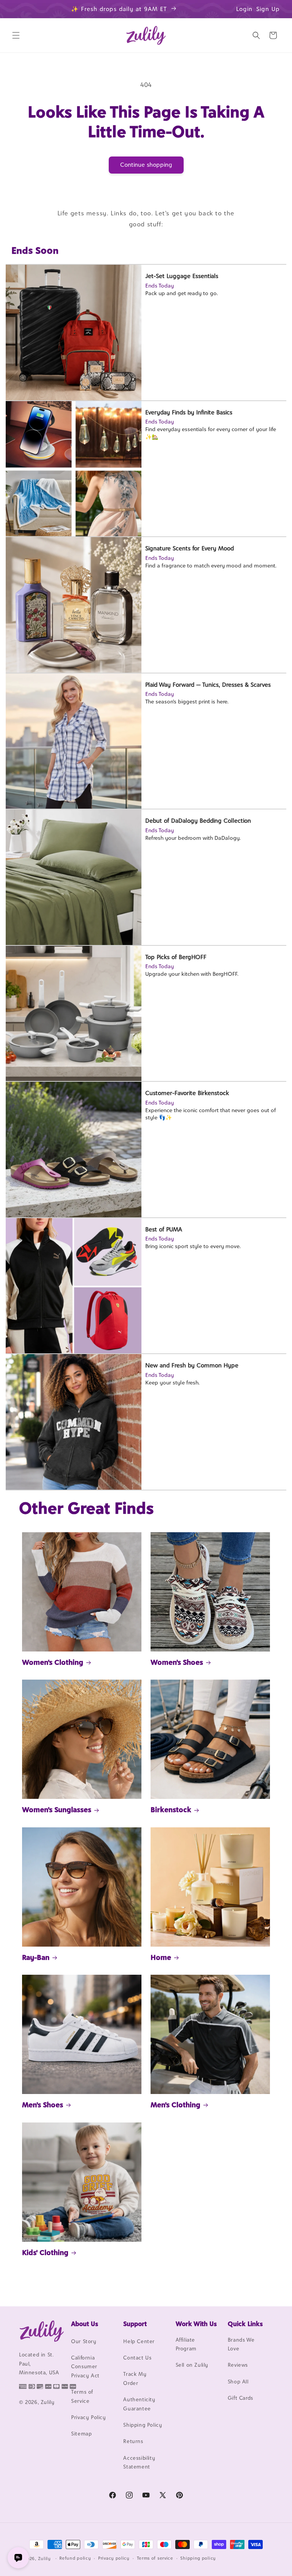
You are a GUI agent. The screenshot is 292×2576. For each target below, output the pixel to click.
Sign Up (268, 9)
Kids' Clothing (45, 2252)
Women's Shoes (177, 1662)
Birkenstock (171, 1810)
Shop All (238, 2382)
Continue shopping (146, 165)
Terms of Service (82, 2396)
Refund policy (75, 2558)
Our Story (84, 2341)
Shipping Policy (143, 2425)
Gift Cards (240, 2398)
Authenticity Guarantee (139, 2404)
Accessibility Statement (139, 2462)
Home (161, 1957)
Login (244, 9)
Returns (133, 2441)
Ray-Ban (36, 1957)
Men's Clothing (175, 2105)
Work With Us (196, 2324)
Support (135, 2324)
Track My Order (135, 2378)
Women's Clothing (53, 1662)
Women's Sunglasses (57, 1810)
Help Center (139, 2341)
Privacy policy (114, 2558)
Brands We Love (241, 2344)
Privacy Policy (88, 2417)
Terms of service (155, 2558)
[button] (16, 35)
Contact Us (137, 2358)
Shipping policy (198, 2558)
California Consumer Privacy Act (85, 2367)
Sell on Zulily (192, 2365)
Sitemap (81, 2434)
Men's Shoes (43, 2105)
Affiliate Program (186, 2344)
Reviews (238, 2365)
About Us (85, 2324)
